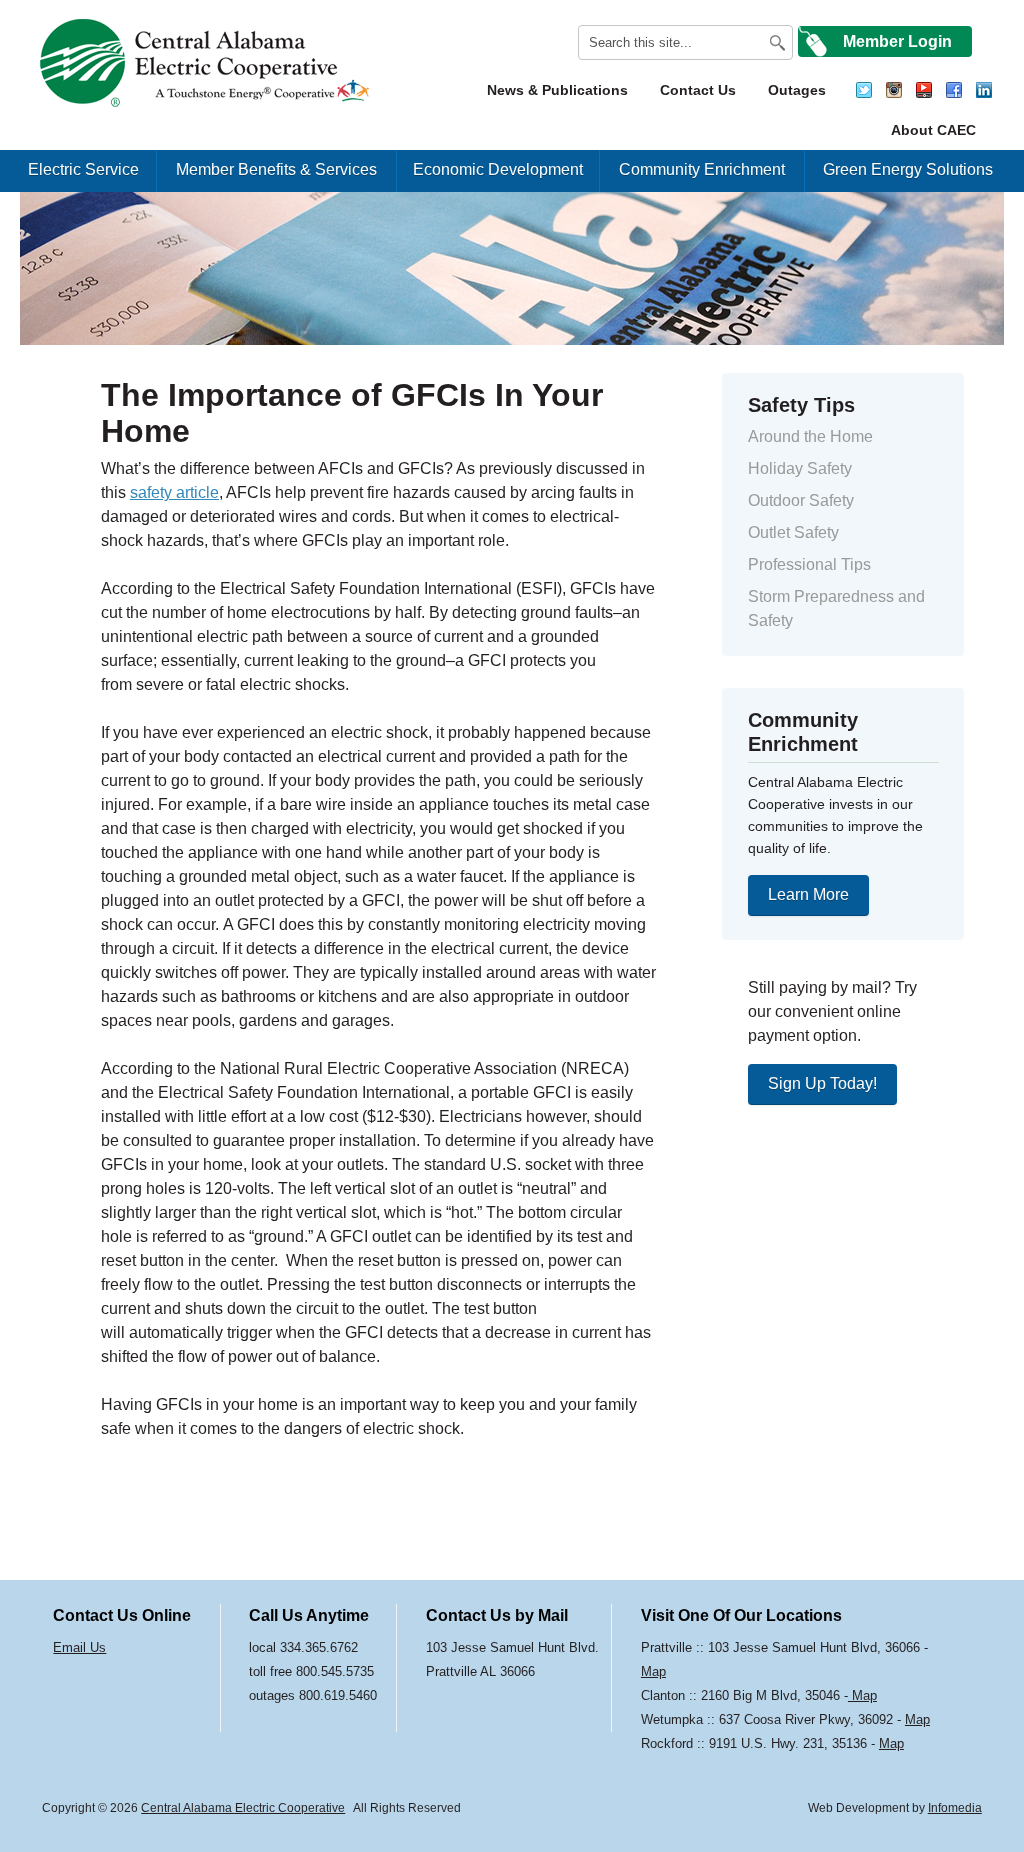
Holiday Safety (800, 468)
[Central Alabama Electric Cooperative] (207, 63)
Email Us (79, 1647)
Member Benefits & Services (276, 169)
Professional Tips (809, 564)
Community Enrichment (702, 169)
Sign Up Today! (822, 1083)
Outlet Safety (793, 532)
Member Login (897, 41)
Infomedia (955, 1808)
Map (653, 1671)
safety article (174, 492)
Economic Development (498, 169)
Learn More (808, 894)
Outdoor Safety (801, 500)
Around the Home (810, 436)
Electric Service (83, 169)
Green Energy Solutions (908, 169)
